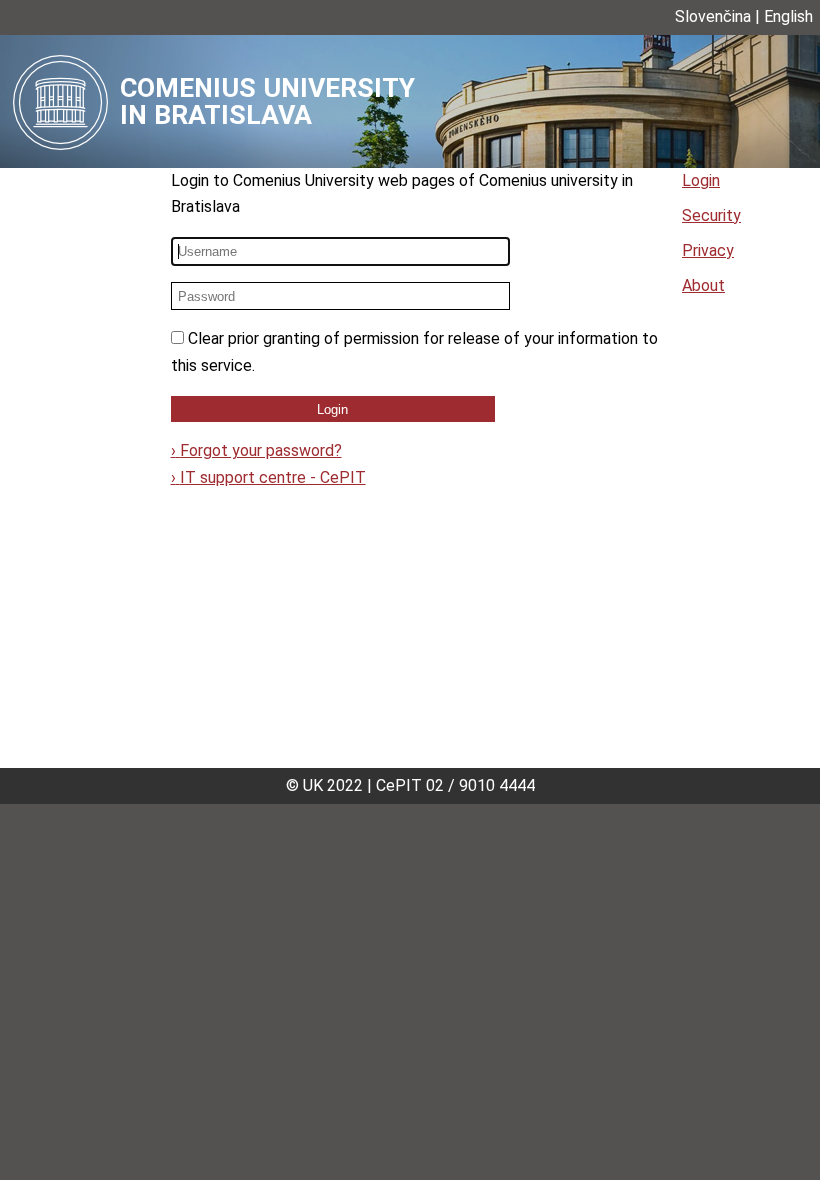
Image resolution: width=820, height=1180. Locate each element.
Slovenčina (713, 16)
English (788, 16)
